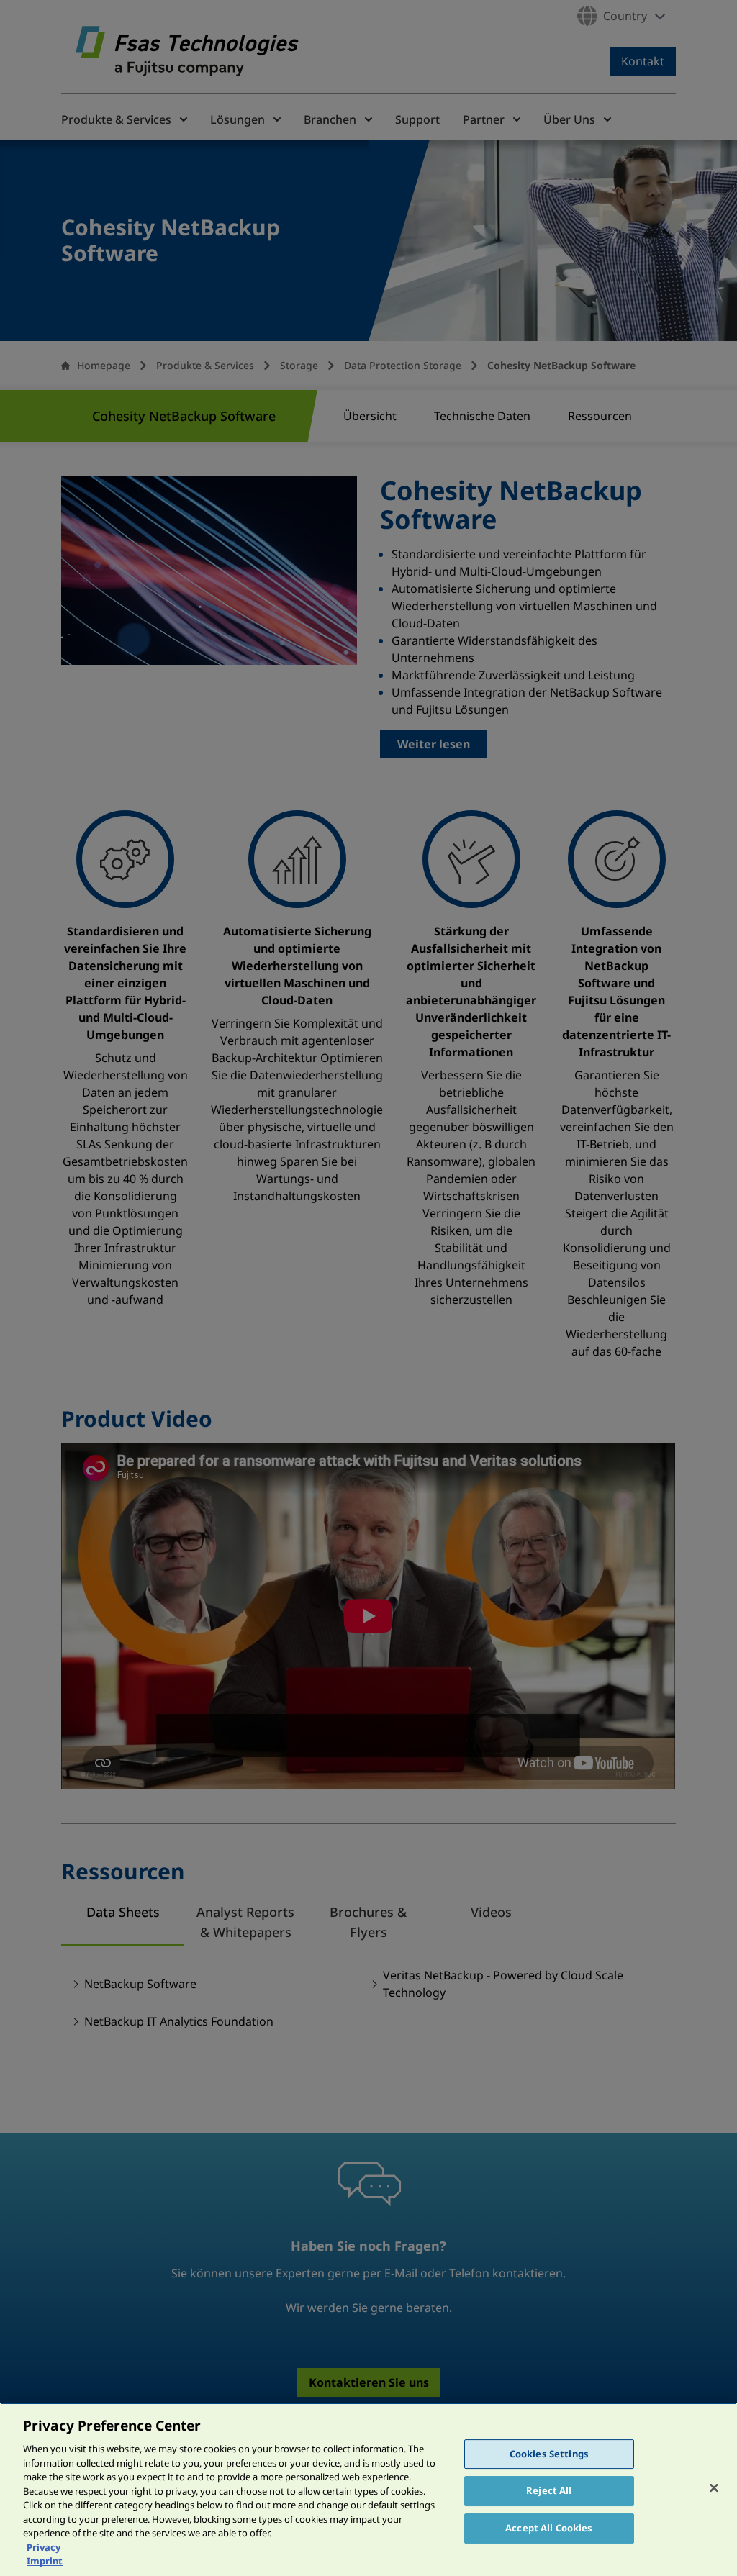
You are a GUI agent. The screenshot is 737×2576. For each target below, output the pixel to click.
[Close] (714, 2487)
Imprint (45, 2561)
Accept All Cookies (549, 2528)
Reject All (549, 2490)
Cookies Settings (549, 2454)
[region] (368, 2489)
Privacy (44, 2547)
